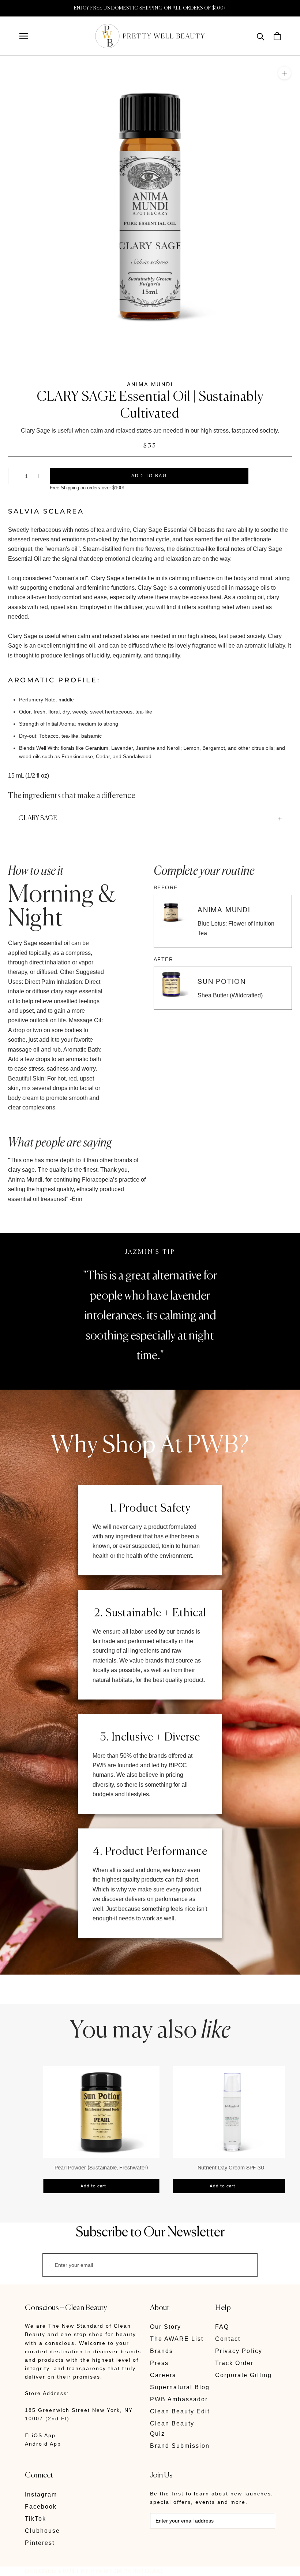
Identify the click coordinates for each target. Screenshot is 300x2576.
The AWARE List (177, 2339)
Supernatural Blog (180, 2387)
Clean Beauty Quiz (172, 2429)
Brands (162, 2351)
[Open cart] (277, 36)
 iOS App (40, 2435)
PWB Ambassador (179, 2399)
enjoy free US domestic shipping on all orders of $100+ (150, 8)
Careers (163, 2375)
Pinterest (40, 2543)
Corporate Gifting (243, 2375)
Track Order (234, 2363)
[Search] (261, 36)
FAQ (222, 2327)
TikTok (35, 2519)
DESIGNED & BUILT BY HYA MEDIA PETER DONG (94, 2571)
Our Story (166, 2327)
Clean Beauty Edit (180, 2411)
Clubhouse (42, 2531)
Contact (228, 2339)
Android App (43, 2444)
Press (159, 2363)
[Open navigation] (24, 36)
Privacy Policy (239, 2351)
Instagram (41, 2495)
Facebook (41, 2507)
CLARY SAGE (38, 818)
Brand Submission (180, 2446)
